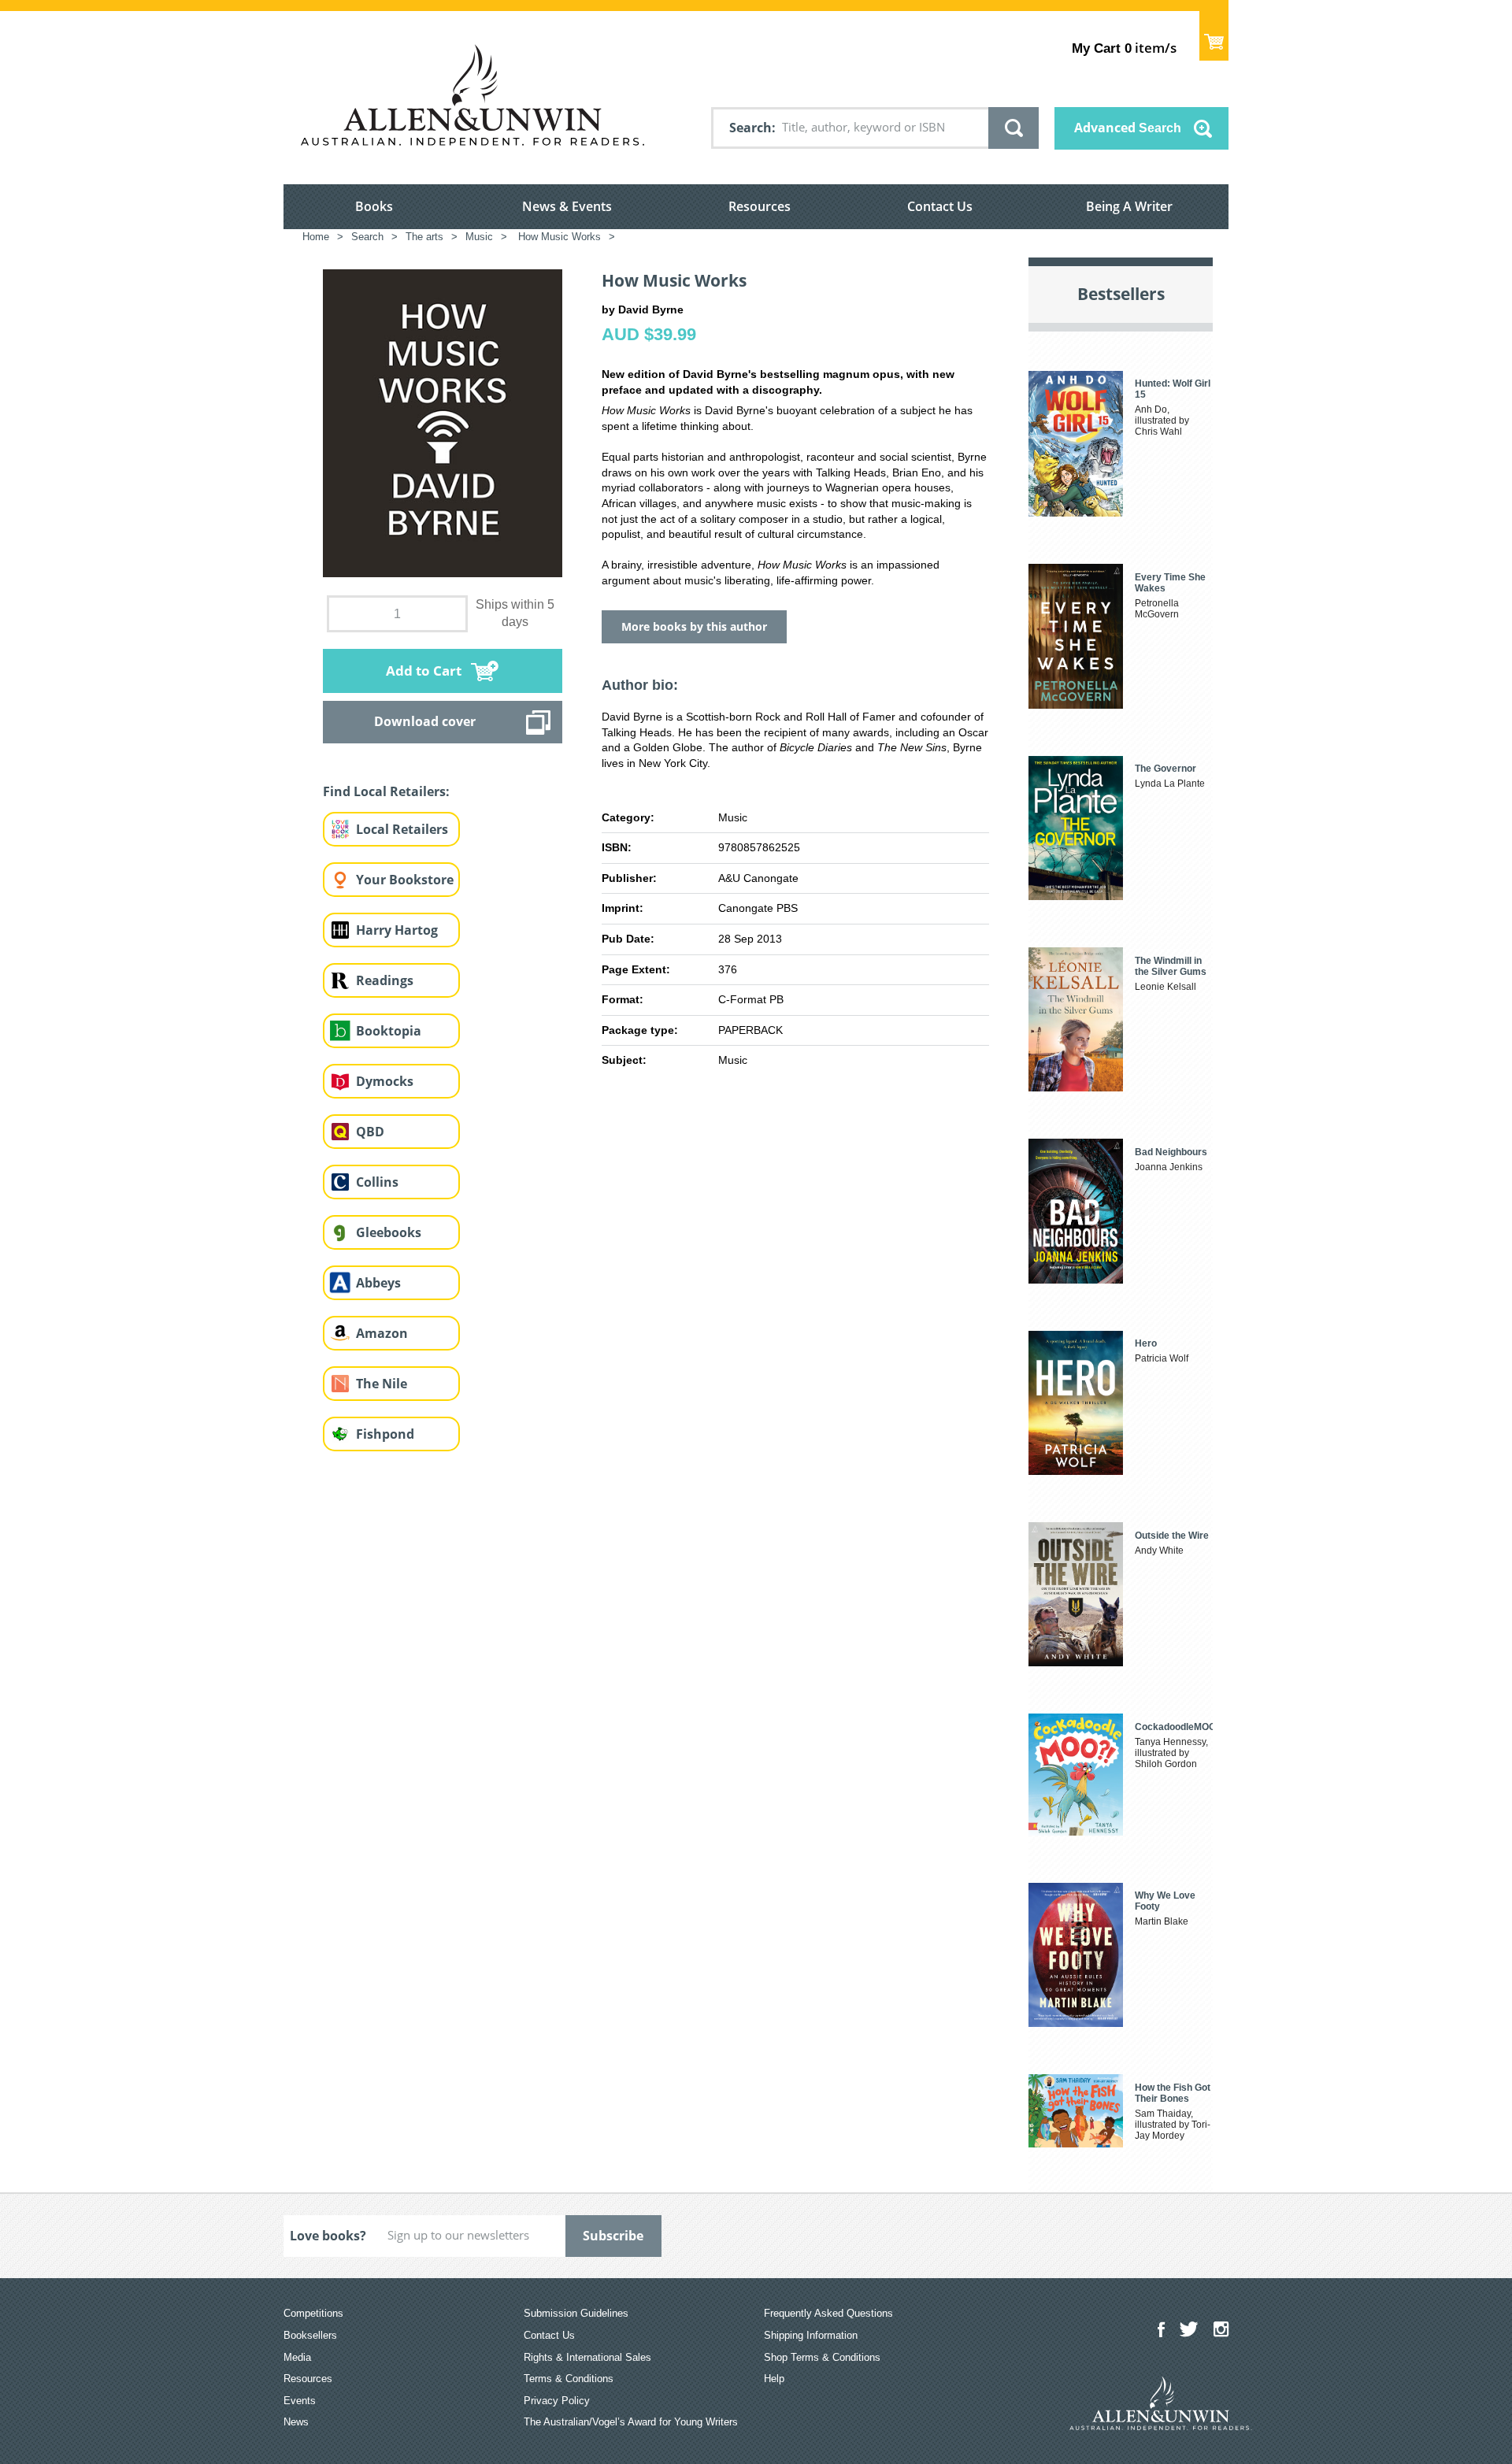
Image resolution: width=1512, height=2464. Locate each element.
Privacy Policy (557, 2401)
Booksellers (310, 2335)
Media (297, 2357)
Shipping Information (811, 2335)
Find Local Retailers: (386, 791)
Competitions (313, 2313)
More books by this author (694, 626)
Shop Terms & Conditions (822, 2357)
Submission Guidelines (576, 2313)
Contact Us (940, 206)
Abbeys (378, 1283)
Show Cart (1214, 36)
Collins (377, 1182)
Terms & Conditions (569, 2379)
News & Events (567, 206)
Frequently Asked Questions (828, 2313)
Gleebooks (389, 1232)
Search (750, 128)
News (296, 2422)
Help (774, 2379)
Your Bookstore (405, 880)
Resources (760, 206)
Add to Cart (424, 671)
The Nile (382, 1384)
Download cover (425, 721)
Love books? (328, 2236)
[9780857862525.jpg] (443, 422)
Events (300, 2401)
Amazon (382, 1333)
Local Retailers (402, 829)
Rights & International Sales (587, 2357)
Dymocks (385, 1081)
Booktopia (389, 1031)
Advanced (1128, 128)
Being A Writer (1129, 206)
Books (374, 206)
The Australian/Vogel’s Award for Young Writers (631, 2422)
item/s (1124, 48)
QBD (370, 1132)
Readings (385, 980)
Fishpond (385, 1434)
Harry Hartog (397, 930)
